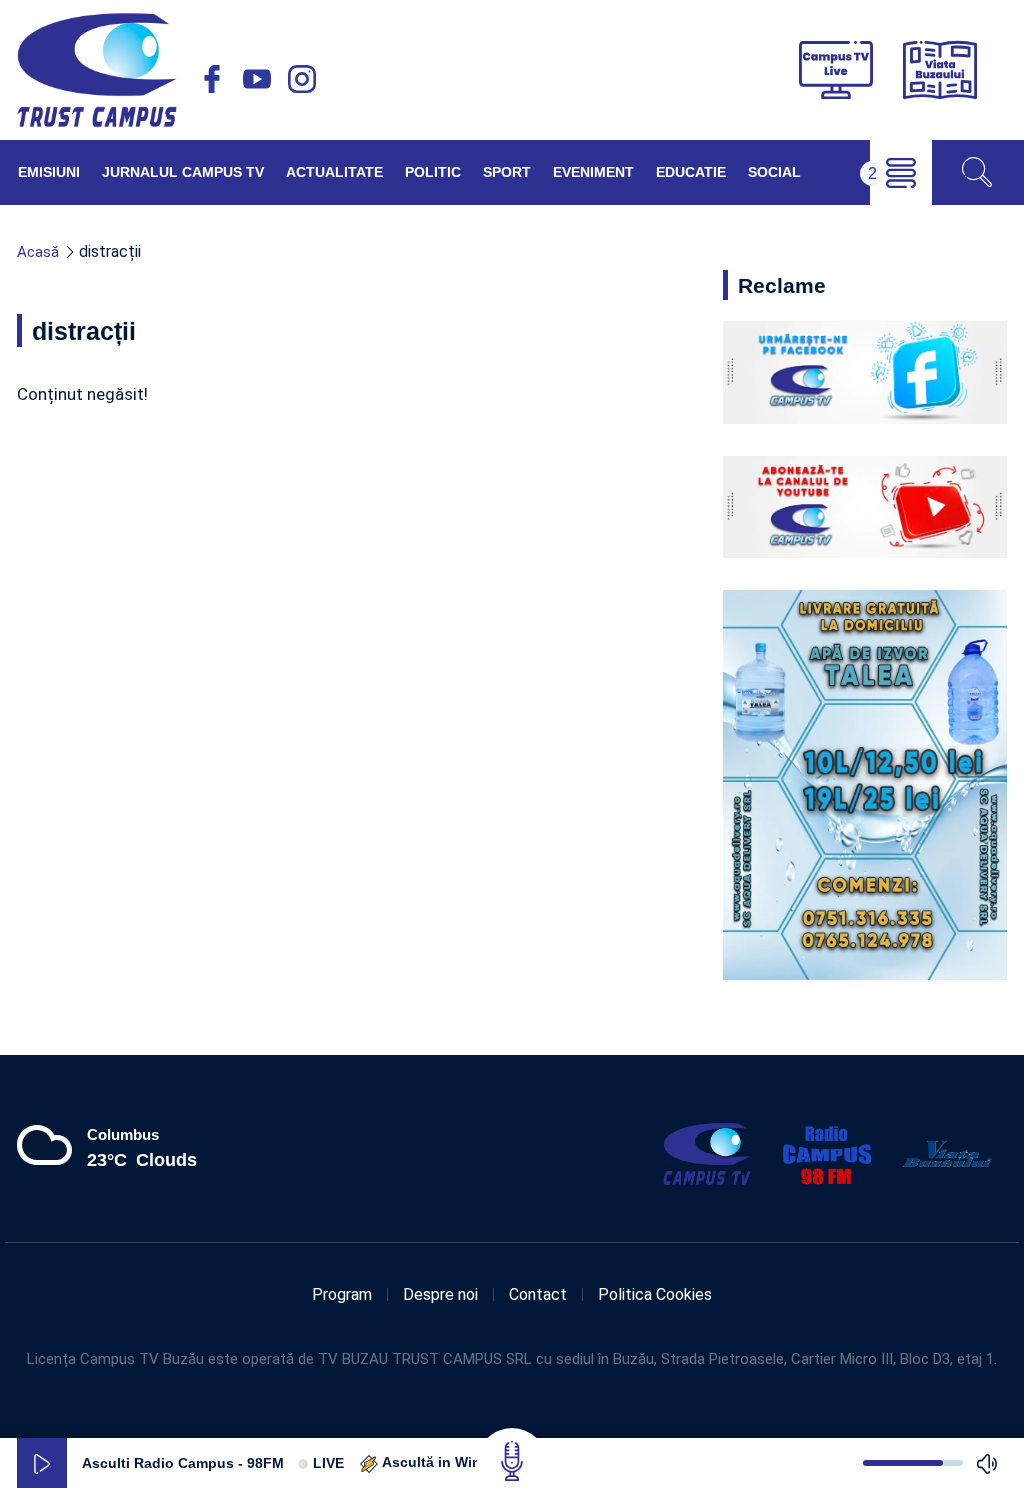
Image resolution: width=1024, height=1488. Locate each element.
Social (774, 172)
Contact (538, 1294)
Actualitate (334, 172)
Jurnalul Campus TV (183, 172)
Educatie (691, 172)
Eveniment (593, 172)
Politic (433, 172)
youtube (257, 79)
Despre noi (440, 1294)
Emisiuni (49, 172)
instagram (302, 79)
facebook (212, 79)
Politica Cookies (655, 1294)
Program (342, 1294)
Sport (507, 172)
